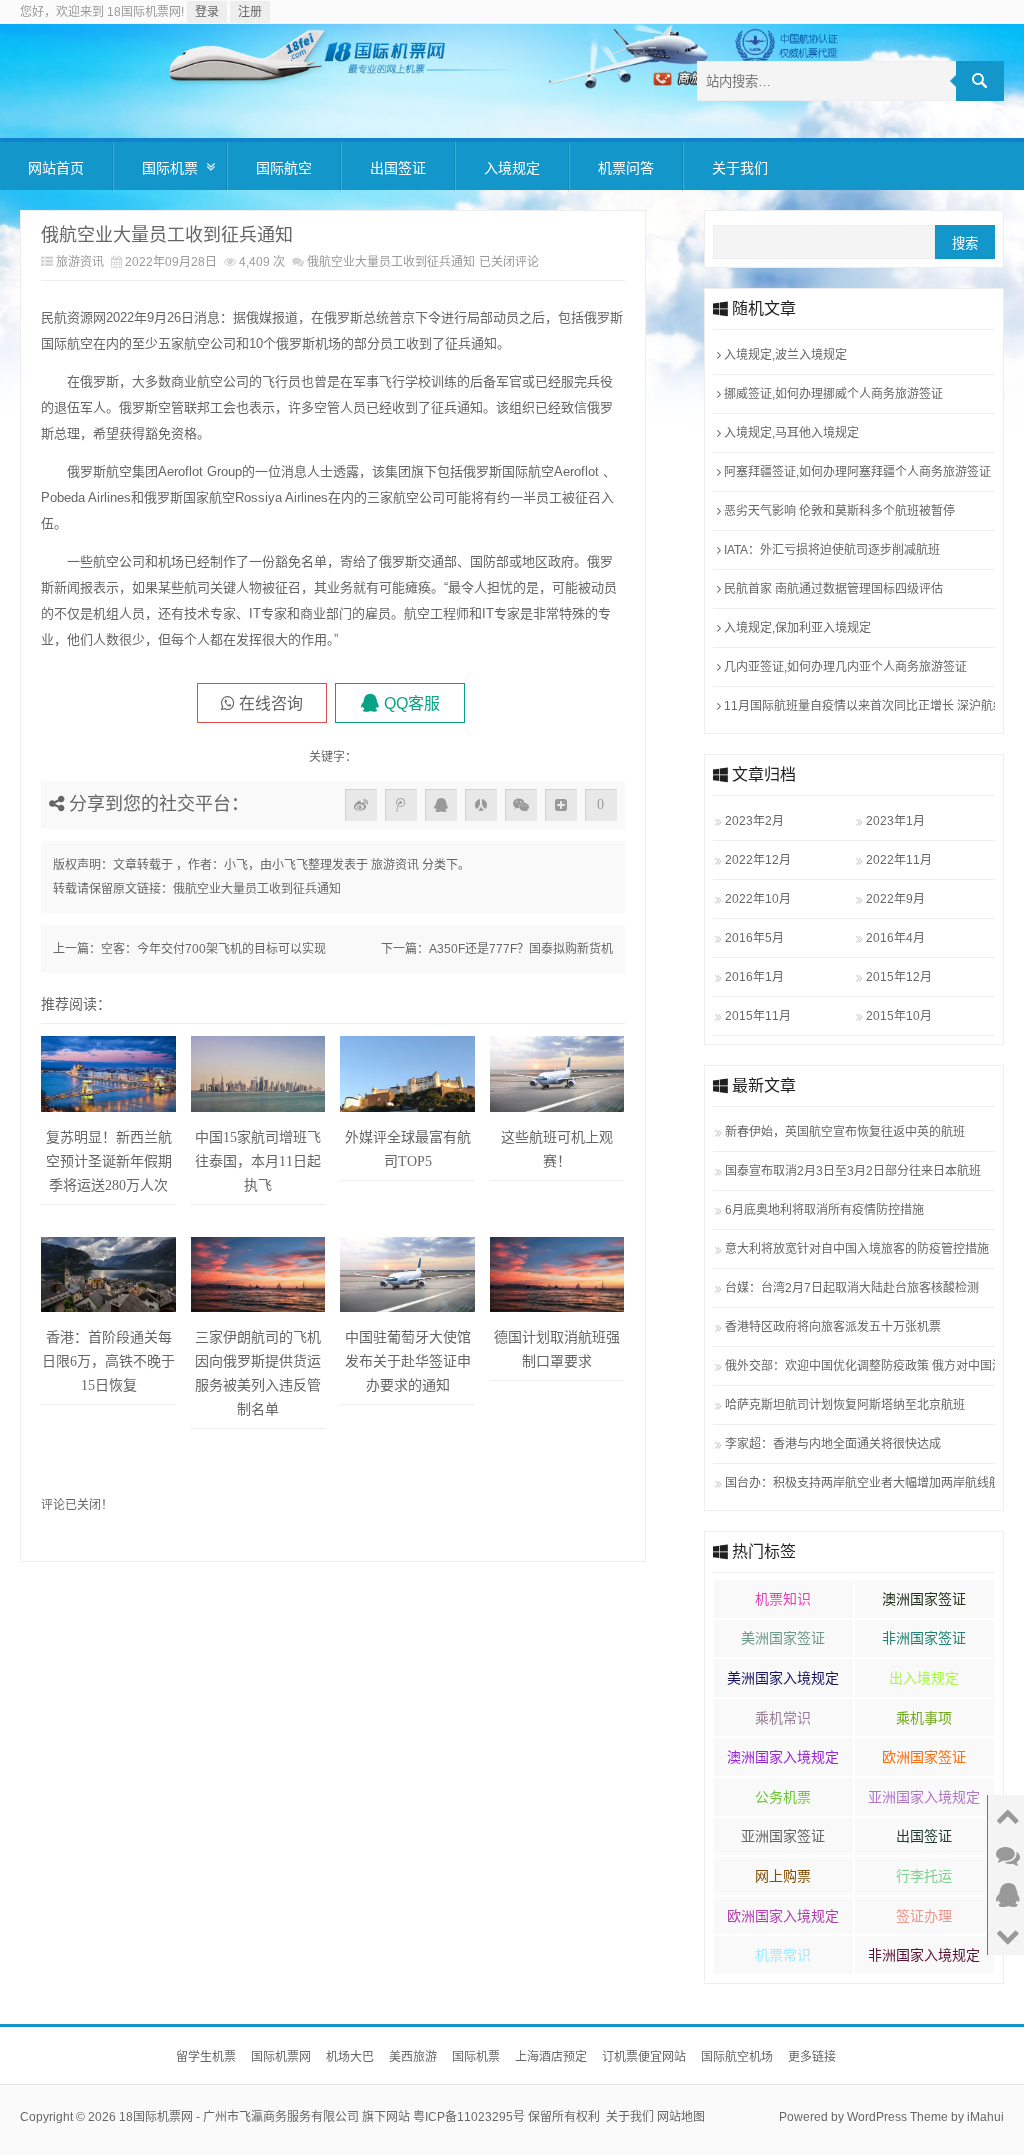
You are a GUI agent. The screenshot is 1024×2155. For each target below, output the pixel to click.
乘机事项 (924, 1718)
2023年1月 (895, 821)
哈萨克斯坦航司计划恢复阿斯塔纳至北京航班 (845, 1405)
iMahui (985, 2117)
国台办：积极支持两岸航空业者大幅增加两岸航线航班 (858, 1483)
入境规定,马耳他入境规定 (790, 433)
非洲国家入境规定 (924, 1955)
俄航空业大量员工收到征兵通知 (257, 889)
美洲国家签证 (783, 1638)
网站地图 (681, 2117)
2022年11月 (899, 860)
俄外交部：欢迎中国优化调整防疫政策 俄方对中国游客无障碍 (858, 1366)
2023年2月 (754, 821)
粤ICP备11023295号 (469, 2117)
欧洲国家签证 (924, 1757)
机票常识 (783, 1955)
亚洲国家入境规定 (924, 1797)
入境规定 (512, 168)
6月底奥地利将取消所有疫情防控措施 (824, 1210)
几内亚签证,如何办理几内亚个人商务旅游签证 (844, 667)
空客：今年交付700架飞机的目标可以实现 (213, 949)
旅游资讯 (80, 262)
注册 (250, 12)
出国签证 (398, 168)
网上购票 (783, 1876)
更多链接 (812, 2057)
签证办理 (924, 1916)
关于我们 (740, 168)
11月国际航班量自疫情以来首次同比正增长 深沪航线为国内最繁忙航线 (856, 706)
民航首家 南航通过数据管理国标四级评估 (832, 589)
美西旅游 (413, 2057)
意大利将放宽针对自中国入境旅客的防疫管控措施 (857, 1249)
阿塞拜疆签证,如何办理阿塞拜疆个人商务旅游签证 (856, 472)
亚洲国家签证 (783, 1836)
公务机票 (783, 1797)
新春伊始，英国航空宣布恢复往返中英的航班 (845, 1132)
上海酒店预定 (551, 2057)
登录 (207, 12)
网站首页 (56, 168)
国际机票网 (281, 2057)
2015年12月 (899, 977)
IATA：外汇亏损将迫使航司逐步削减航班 (830, 550)
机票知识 (783, 1599)
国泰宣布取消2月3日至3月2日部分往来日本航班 (853, 1171)
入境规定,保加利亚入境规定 (796, 628)
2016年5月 (754, 938)
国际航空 (284, 168)
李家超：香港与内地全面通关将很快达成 (833, 1444)
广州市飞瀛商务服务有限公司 (281, 2117)
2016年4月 (895, 938)
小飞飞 (290, 865)
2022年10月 (758, 899)
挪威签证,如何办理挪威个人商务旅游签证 (832, 394)
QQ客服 (412, 703)
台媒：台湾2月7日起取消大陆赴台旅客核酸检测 (852, 1288)
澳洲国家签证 (924, 1599)
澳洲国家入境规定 (783, 1757)
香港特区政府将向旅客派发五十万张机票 (833, 1327)
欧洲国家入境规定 (783, 1916)
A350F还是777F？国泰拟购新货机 (521, 949)
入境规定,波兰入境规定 (784, 355)
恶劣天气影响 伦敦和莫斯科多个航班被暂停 (838, 511)
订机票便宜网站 (644, 2057)
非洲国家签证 (924, 1638)
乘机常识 (783, 1718)
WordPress (877, 2117)
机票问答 (626, 168)
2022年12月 (758, 860)
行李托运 (924, 1876)
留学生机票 (206, 2057)
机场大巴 (350, 2057)
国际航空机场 (737, 2057)
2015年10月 (899, 1016)
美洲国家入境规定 (783, 1678)
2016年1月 (754, 977)
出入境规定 (924, 1678)
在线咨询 (271, 703)
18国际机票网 (156, 2117)
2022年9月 (895, 899)
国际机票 (170, 168)
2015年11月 (758, 1016)
